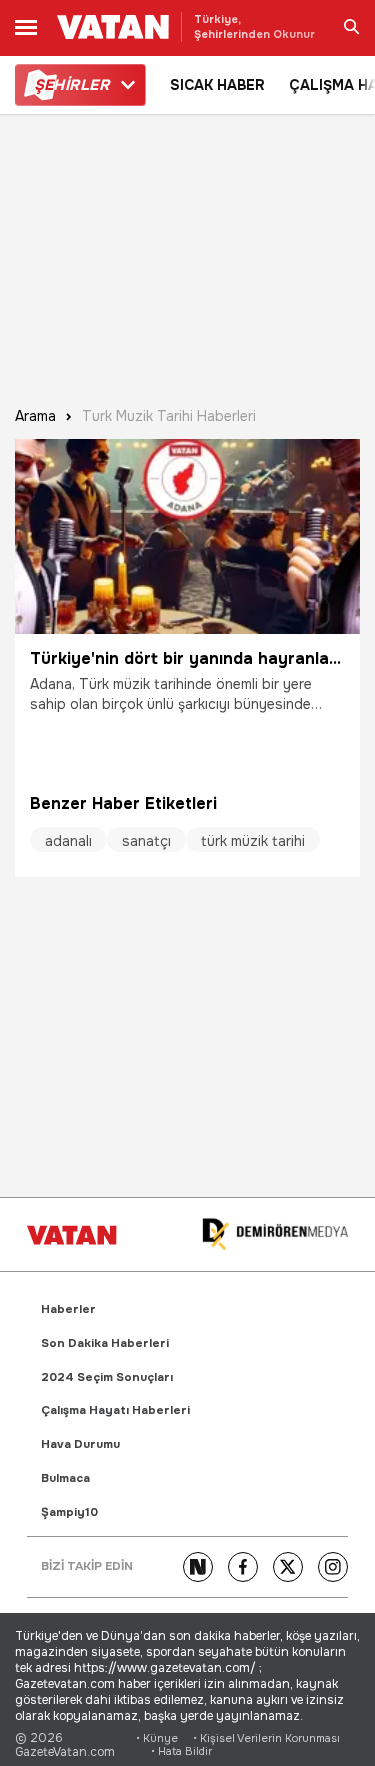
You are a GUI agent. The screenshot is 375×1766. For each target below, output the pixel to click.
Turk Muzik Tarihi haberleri (169, 416)
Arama (35, 416)
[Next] (198, 1567)
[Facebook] (243, 1567)
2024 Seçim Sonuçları (107, 1377)
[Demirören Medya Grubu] (275, 1234)
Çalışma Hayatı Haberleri (115, 1410)
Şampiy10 (69, 1512)
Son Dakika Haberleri (105, 1343)
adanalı (68, 841)
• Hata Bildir (181, 1751)
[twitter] (288, 1567)
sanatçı (146, 841)
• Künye (157, 1738)
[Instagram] (333, 1567)
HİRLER (71, 85)
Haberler (68, 1309)
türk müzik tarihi (253, 841)
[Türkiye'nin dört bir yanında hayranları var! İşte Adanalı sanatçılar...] (187, 536)
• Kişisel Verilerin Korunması (266, 1738)
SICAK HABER (217, 85)
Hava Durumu (80, 1444)
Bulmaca (65, 1478)
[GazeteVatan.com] (72, 1235)
